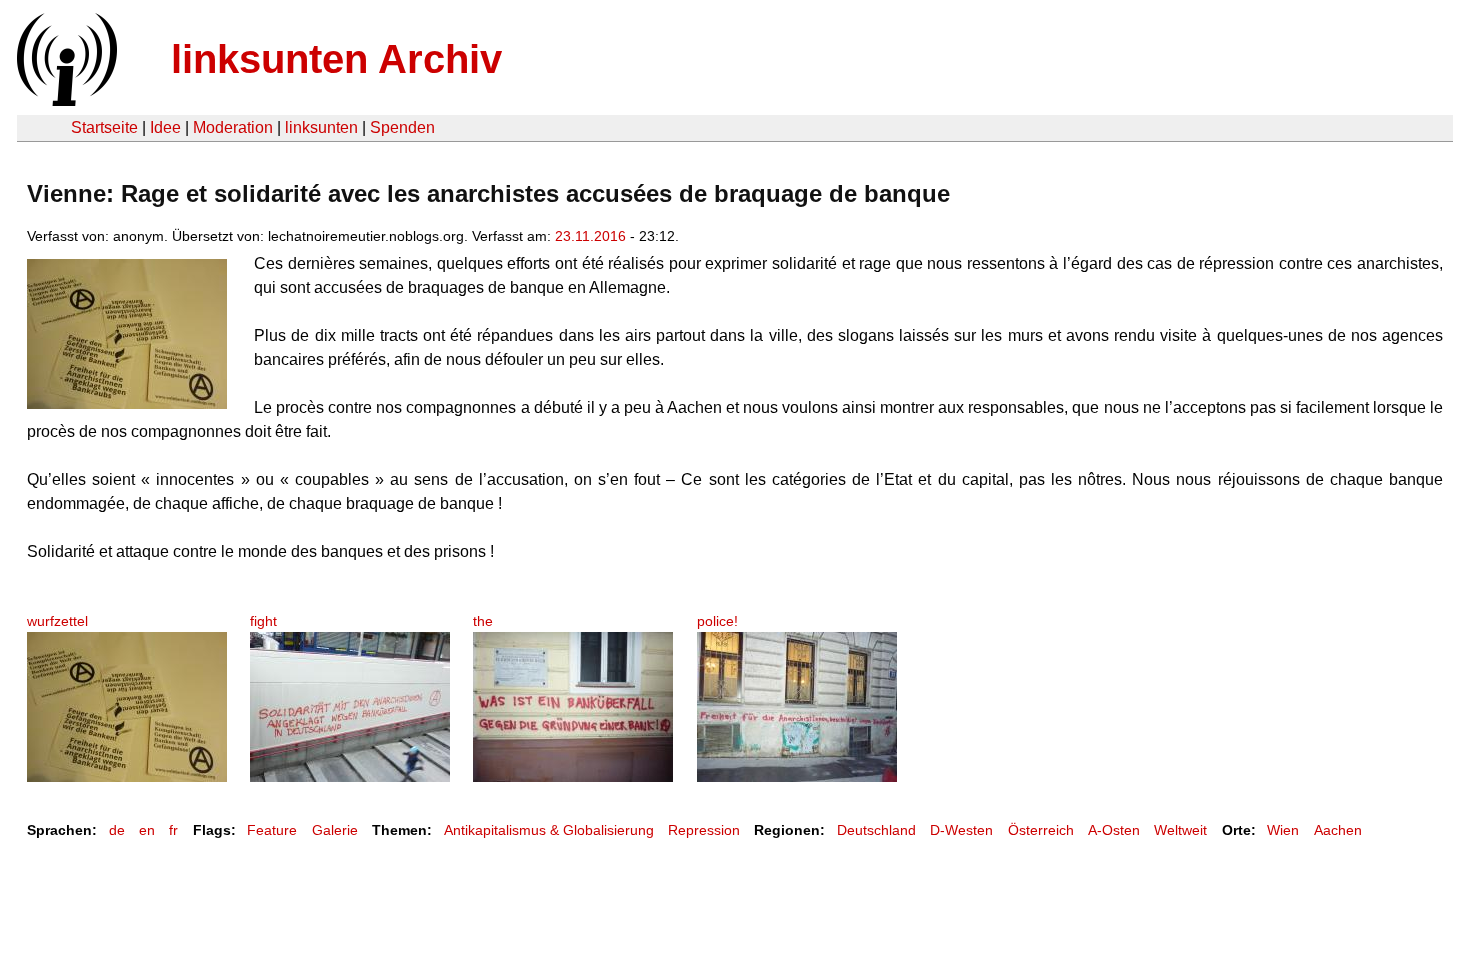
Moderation (233, 127)
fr (173, 830)
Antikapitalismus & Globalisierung (549, 830)
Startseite (104, 127)
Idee (165, 127)
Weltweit (1180, 830)
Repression (704, 830)
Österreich (1041, 830)
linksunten (321, 127)
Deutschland (876, 830)
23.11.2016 (590, 236)
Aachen (1338, 830)
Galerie (335, 830)
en (147, 830)
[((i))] (65, 100)
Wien (1283, 830)
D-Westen (961, 830)
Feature (272, 830)
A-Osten (1114, 830)
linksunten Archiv (336, 59)
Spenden (402, 127)
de (117, 830)
